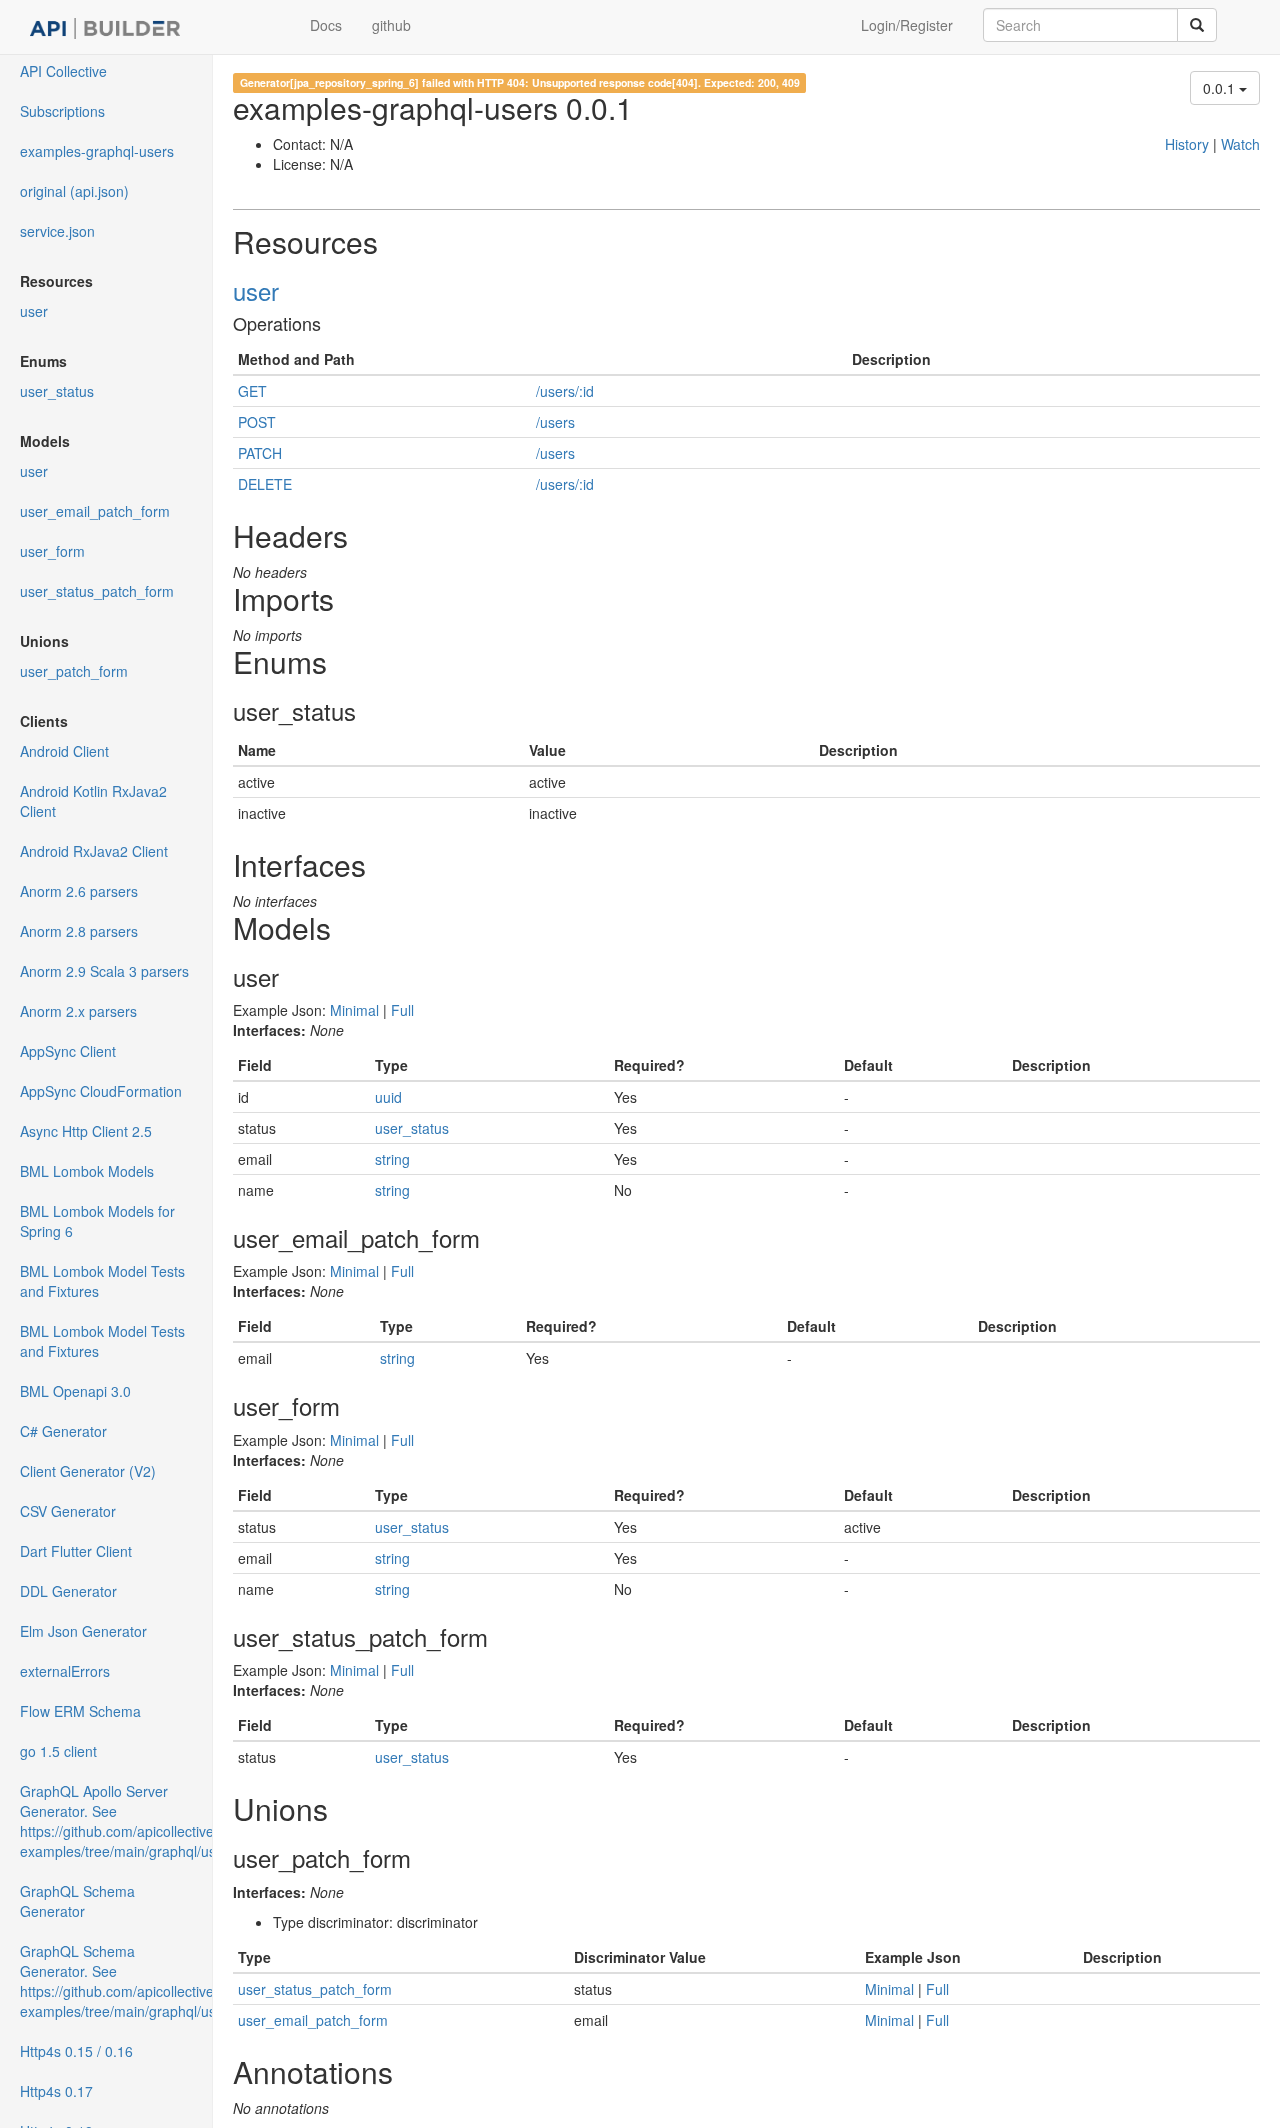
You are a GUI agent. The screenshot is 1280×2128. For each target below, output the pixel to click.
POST (257, 422)
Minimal (354, 1010)
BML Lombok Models (87, 1171)
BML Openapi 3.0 (75, 1391)
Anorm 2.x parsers (78, 1011)
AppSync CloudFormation (101, 1091)
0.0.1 (1221, 88)
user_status (57, 391)
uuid (388, 1097)
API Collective (63, 71)
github (391, 25)
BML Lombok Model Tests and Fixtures (102, 1281)
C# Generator (63, 1431)
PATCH (260, 453)
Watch (1240, 144)
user (34, 311)
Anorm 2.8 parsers (79, 931)
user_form (52, 551)
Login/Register (907, 25)
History (1187, 144)
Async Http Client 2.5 (86, 1131)
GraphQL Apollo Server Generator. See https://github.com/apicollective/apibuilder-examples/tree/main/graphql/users (116, 1821)
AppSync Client (68, 1051)
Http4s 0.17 (56, 2091)
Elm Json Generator (83, 1631)
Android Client (64, 751)
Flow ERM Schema (80, 1711)
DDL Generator (68, 1591)
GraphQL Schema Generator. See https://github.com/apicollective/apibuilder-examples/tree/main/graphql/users (116, 1981)
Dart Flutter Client (76, 1551)
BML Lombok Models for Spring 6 (97, 1221)
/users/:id (565, 391)
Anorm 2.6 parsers (79, 891)
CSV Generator (68, 1511)
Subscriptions (62, 111)
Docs (326, 25)
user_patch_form (74, 671)
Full (402, 1010)
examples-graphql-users (97, 151)
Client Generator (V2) (88, 1471)
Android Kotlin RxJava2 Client (93, 801)
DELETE (265, 484)
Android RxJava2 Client (94, 851)
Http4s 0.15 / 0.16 (76, 2051)
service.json (57, 231)
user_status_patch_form (97, 591)
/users (555, 422)
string (392, 1159)
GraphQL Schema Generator (77, 1901)
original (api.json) (74, 191)
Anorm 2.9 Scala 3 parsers (104, 971)
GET (252, 391)
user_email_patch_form (95, 511)
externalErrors (65, 1671)
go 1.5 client (58, 1751)
